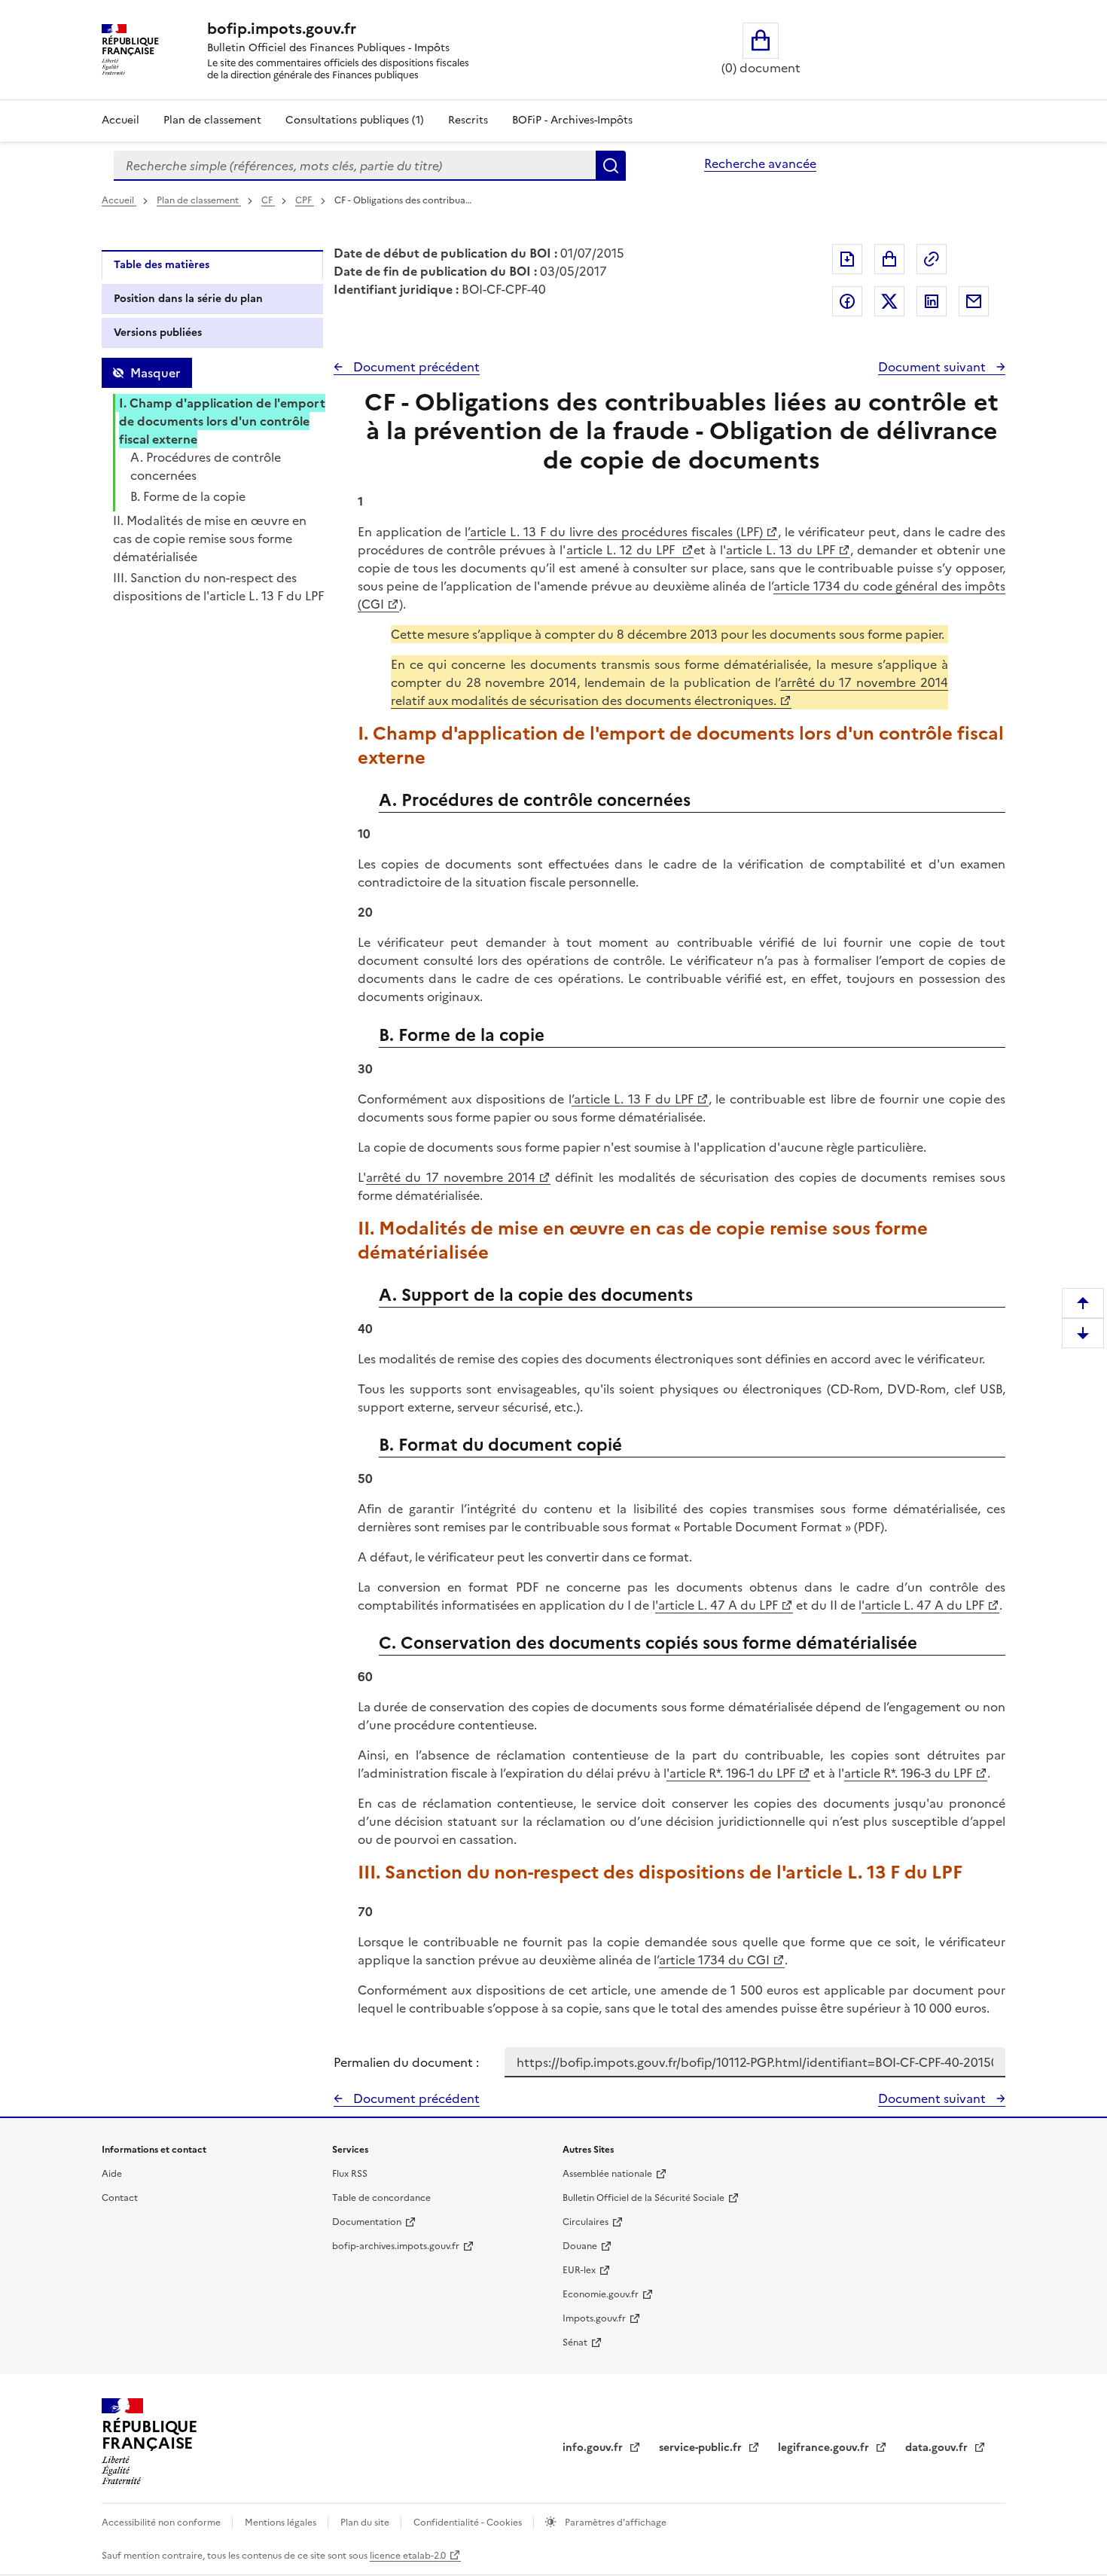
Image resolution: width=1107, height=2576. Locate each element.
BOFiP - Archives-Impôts (572, 120)
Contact (120, 2198)
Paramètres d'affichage (614, 2523)
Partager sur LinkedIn (932, 301)
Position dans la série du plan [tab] (188, 299)
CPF (305, 200)
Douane (580, 2246)
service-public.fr (702, 2448)
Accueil (120, 120)
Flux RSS (350, 2174)
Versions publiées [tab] (158, 333)
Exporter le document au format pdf (847, 259)
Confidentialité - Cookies (469, 2523)
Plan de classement (212, 120)
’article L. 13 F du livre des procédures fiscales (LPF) (615, 532)
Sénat (575, 2343)
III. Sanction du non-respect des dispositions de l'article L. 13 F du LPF (218, 587)
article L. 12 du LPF (623, 550)
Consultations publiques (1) (355, 120)
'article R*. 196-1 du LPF (731, 1773)
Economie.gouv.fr (601, 2294)
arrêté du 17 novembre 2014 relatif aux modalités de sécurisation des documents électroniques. (669, 691)
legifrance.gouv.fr (825, 2448)
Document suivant (933, 367)
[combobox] (355, 166)
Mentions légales (282, 2523)
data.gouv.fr (938, 2448)
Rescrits (468, 120)
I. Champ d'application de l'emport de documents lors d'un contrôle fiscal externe (222, 421)
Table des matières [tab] (162, 265)
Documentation (367, 2222)
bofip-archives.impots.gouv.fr (396, 2246)
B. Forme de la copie (188, 496)
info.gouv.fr (594, 2448)
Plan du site (366, 2523)
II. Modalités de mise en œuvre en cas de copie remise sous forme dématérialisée (210, 539)
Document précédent (415, 367)
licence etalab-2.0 (408, 2556)
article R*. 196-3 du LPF (908, 1773)
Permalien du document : (406, 2062)
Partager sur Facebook (847, 301)
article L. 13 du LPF (780, 550)
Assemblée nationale (607, 2174)
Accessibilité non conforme (162, 2523)
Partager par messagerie (974, 301)
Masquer (155, 373)
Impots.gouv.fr (594, 2318)
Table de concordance (381, 2198)
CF (268, 200)
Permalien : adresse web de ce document (932, 259)
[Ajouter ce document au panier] (889, 259)
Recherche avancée (760, 163)
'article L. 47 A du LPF (717, 1605)
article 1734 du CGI (714, 1960)
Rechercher (611, 166)
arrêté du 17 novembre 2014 (451, 1177)
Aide (112, 2174)
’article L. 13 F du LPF (633, 1099)
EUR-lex (579, 2270)
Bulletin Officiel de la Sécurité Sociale (643, 2198)
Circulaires (586, 2222)
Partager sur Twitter (889, 301)
